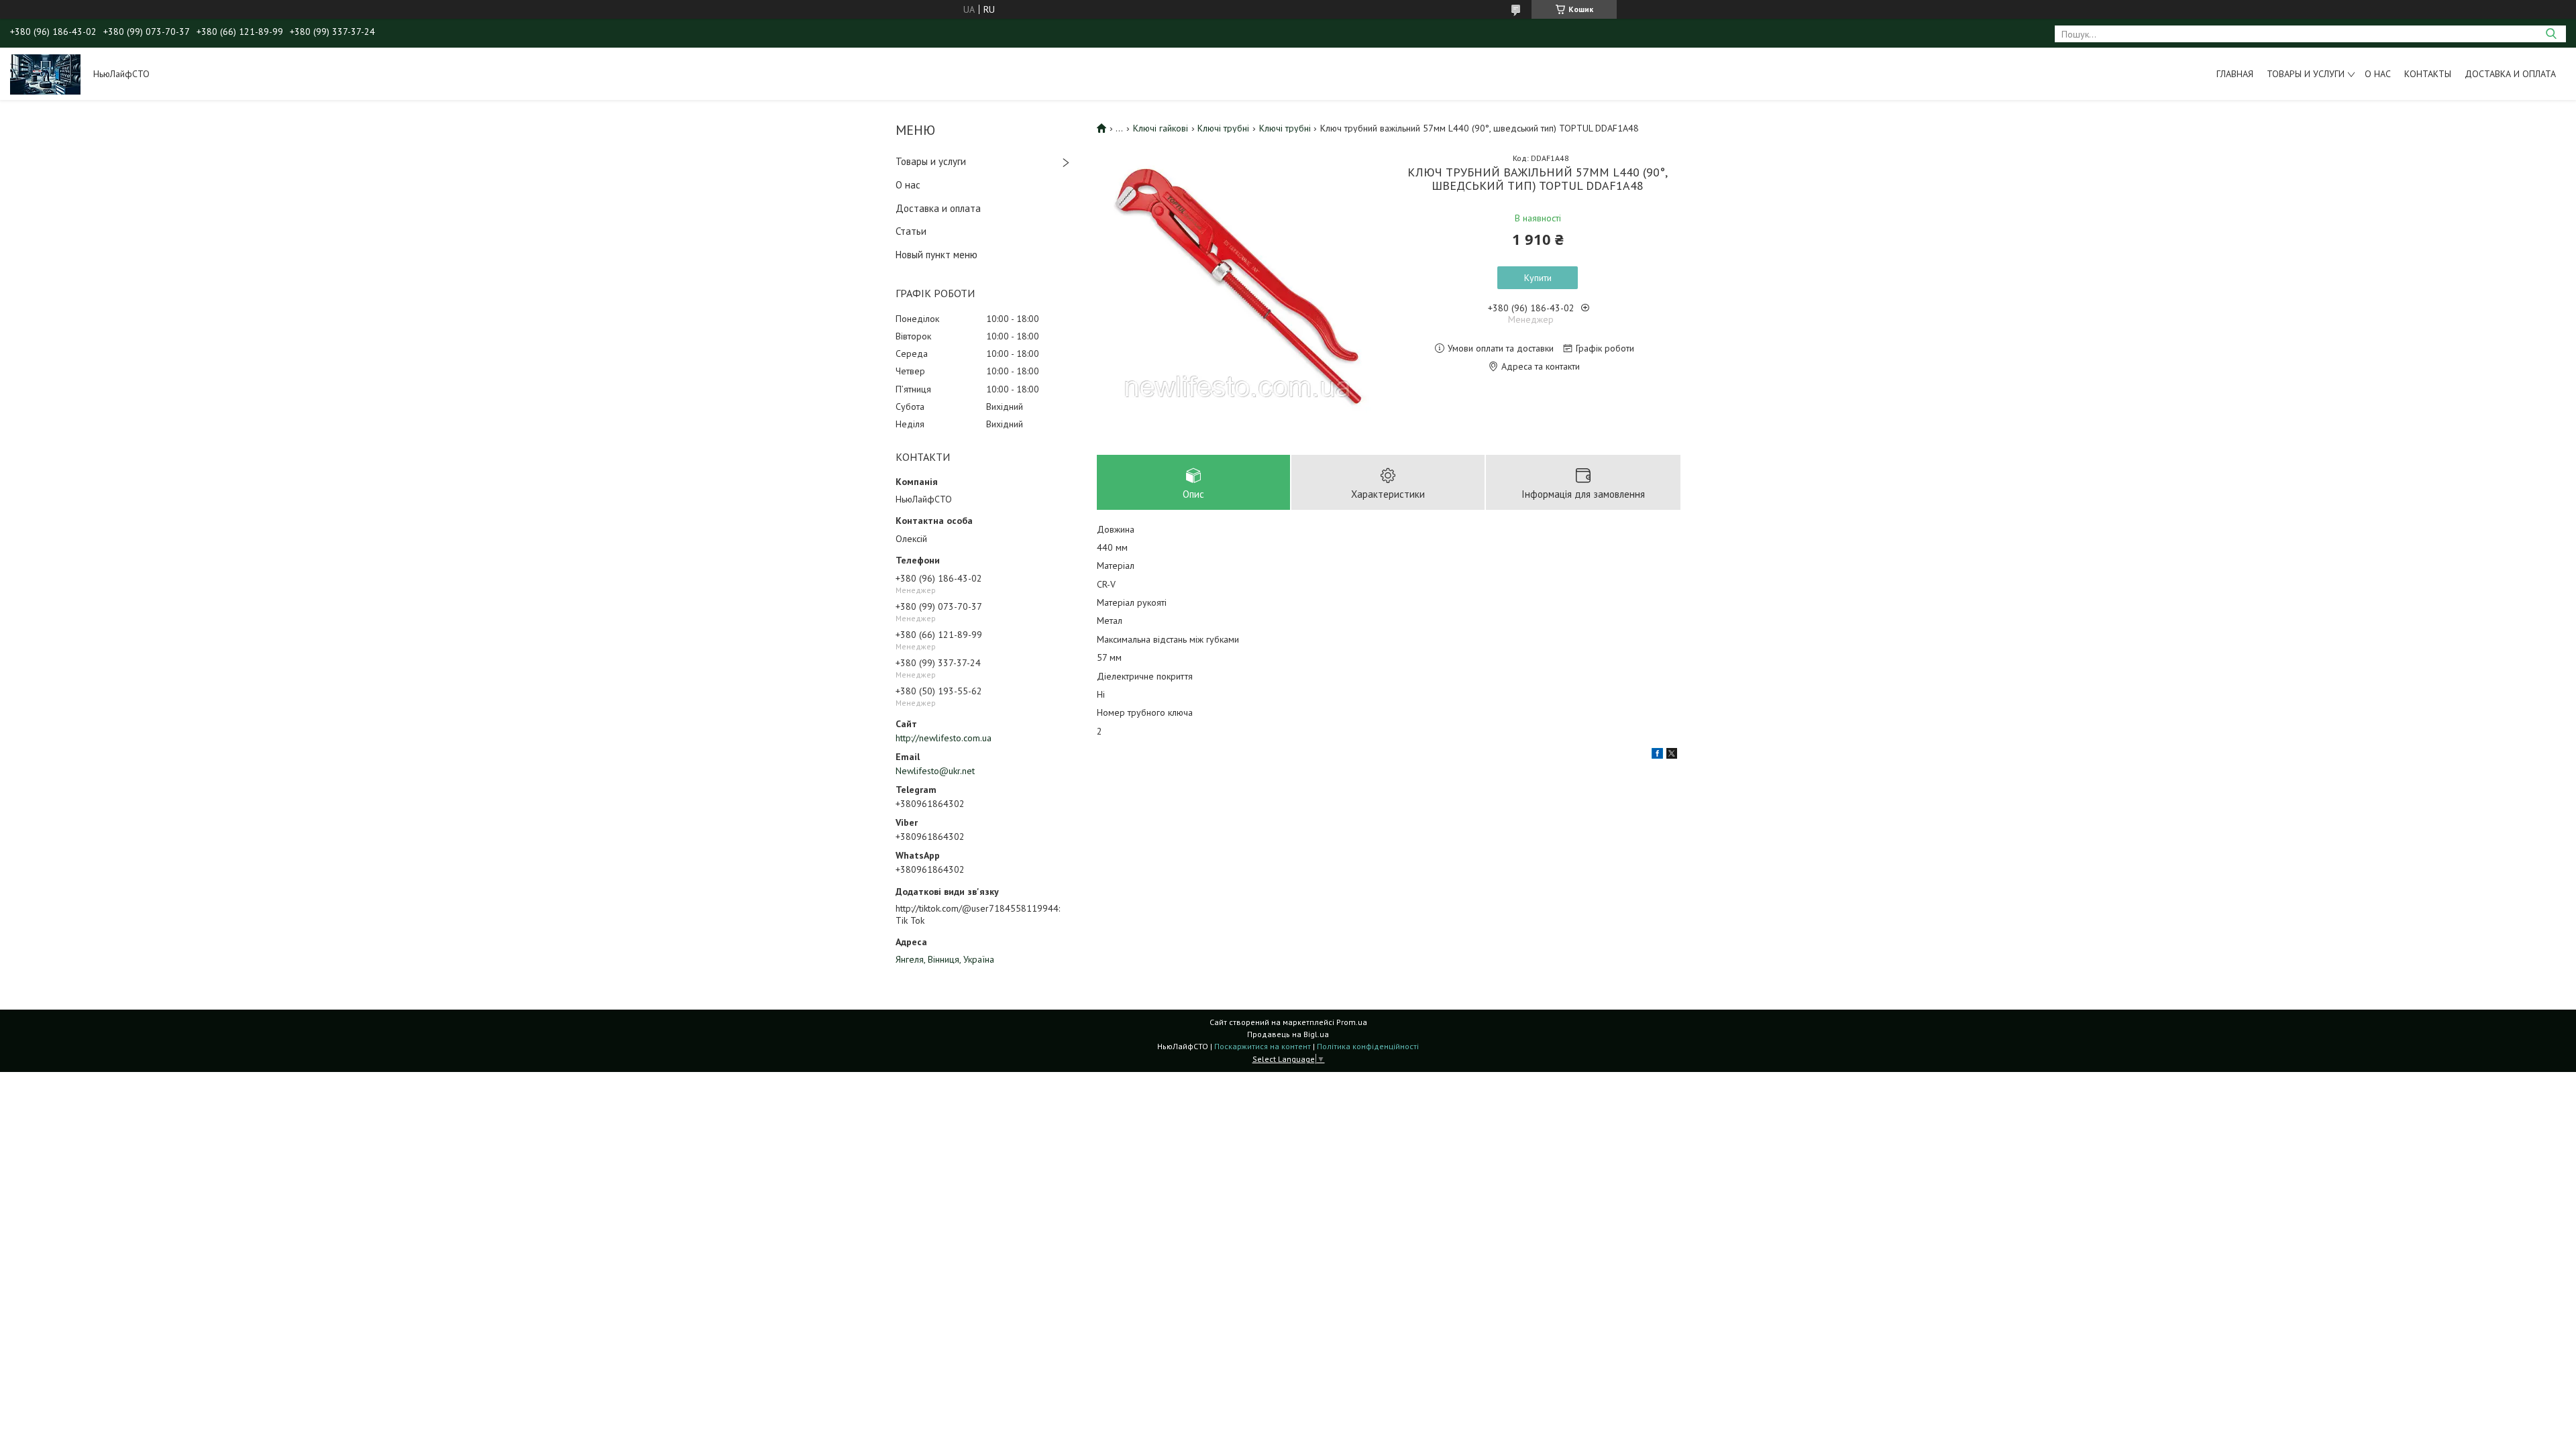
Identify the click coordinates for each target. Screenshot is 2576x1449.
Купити (1538, 278)
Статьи (911, 231)
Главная (2235, 74)
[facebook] (1657, 755)
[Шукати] (2551, 34)
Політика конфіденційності (1368, 1046)
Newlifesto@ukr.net (935, 771)
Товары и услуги (2306, 74)
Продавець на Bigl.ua (1288, 1034)
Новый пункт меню (936, 255)
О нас (2378, 74)
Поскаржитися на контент (1263, 1046)
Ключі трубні (1223, 128)
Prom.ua (1352, 1022)
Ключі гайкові (1161, 128)
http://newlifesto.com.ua (944, 738)
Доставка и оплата (2510, 74)
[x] (1672, 755)
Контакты (2428, 74)
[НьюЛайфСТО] (45, 74)
